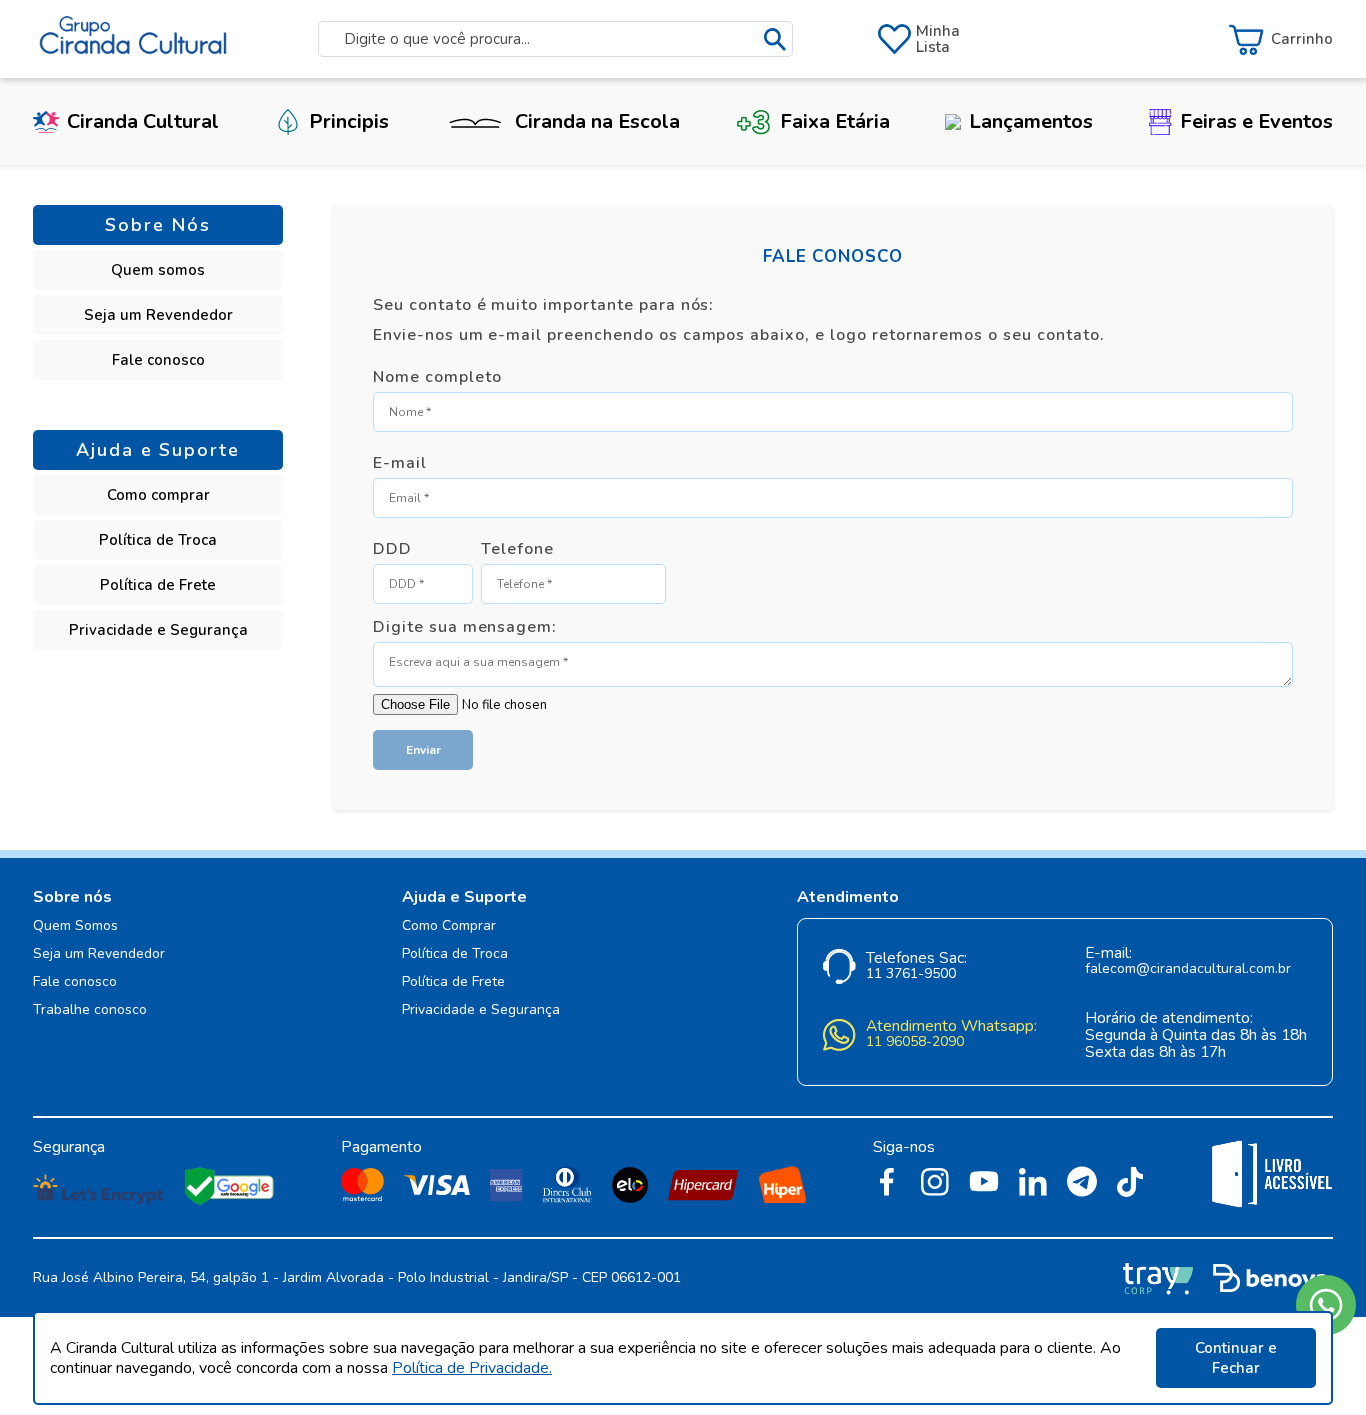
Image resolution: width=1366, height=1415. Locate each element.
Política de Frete (158, 585)
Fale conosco (158, 360)
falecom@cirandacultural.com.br (1188, 969)
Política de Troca (158, 540)
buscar (775, 39)
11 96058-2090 (915, 1042)
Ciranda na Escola (597, 121)
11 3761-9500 (911, 974)
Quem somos (158, 270)
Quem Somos (75, 926)
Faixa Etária (835, 121)
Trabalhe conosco (90, 1010)
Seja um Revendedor (158, 315)
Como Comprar (449, 926)
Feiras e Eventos (1256, 121)
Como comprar (158, 495)
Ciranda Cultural (143, 121)
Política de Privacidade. (472, 1368)
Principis (349, 121)
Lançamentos (1031, 121)
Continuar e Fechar (1236, 1358)
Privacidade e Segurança (158, 630)
